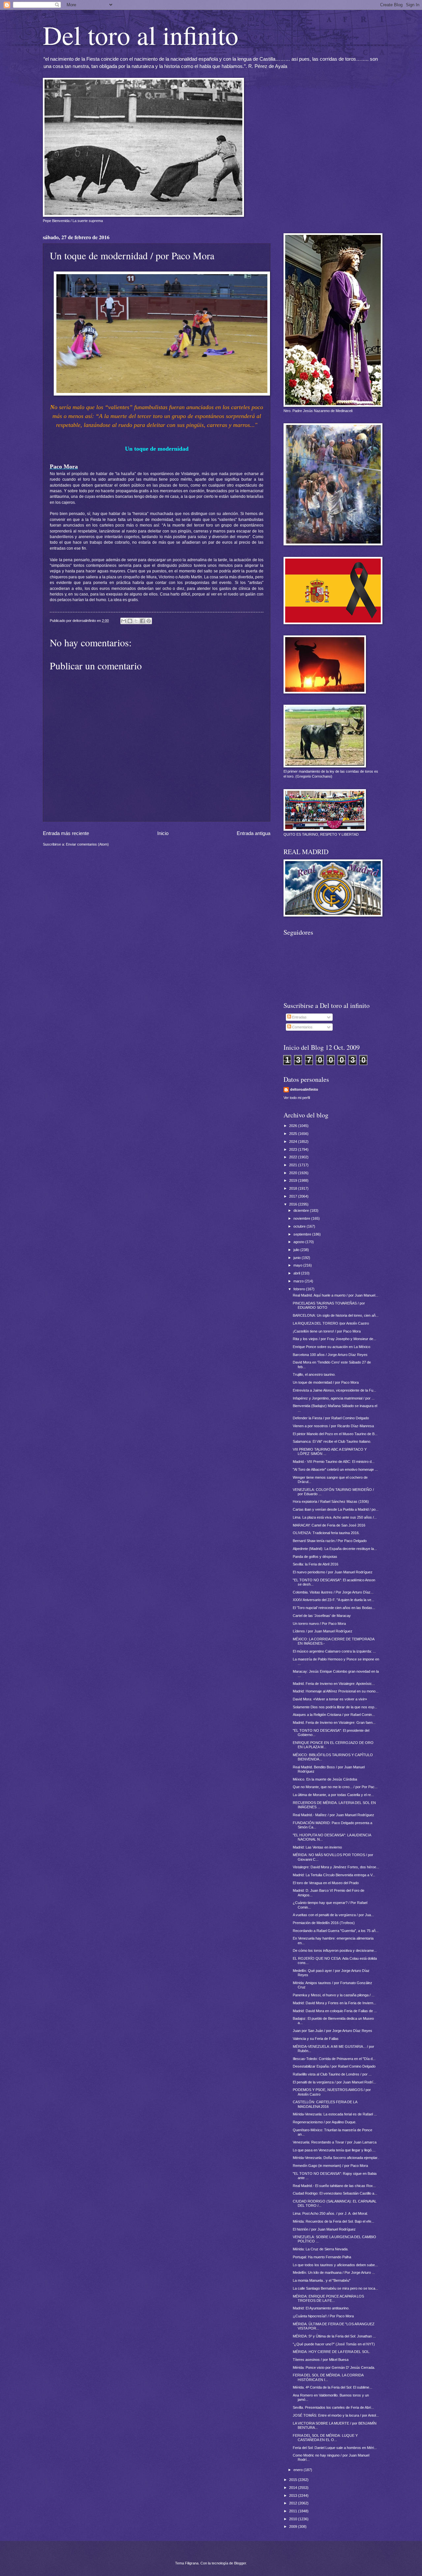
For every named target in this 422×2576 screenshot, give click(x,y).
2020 (294, 1173)
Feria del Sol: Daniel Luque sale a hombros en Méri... (335, 2448)
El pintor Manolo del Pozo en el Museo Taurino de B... (335, 1434)
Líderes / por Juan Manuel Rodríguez (323, 1631)
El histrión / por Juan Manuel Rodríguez (324, 2229)
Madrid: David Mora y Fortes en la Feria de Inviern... (334, 2003)
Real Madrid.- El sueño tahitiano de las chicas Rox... (334, 2186)
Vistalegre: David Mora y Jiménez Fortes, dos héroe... (336, 1867)
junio (298, 1258)
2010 (294, 2519)
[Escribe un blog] (130, 621)
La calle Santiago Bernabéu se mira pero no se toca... (335, 2288)
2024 (294, 1142)
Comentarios (302, 1027)
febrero (300, 1289)
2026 (294, 1126)
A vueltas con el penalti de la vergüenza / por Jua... (333, 1915)
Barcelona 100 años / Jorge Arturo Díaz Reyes (330, 1355)
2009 (294, 2527)
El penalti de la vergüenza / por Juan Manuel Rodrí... (334, 2082)
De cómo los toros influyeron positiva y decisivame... (335, 1950)
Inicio (163, 833)
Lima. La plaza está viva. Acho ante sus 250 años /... (335, 1517)
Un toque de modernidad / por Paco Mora (326, 1382)
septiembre (303, 1234)
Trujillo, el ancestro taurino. (314, 1374)
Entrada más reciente (66, 833)
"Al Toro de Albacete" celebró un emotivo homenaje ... (335, 1469)
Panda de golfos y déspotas (315, 1557)
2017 (294, 1196)
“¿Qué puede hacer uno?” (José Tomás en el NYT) (334, 2344)
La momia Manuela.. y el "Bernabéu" (322, 2280)
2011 (294, 2511)
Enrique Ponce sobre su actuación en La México (332, 1347)
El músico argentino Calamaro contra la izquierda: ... (334, 1651)
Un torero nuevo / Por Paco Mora (319, 1624)
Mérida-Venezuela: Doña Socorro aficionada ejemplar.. (336, 2158)
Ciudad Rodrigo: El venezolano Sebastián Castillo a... (335, 2193)
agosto (299, 1242)
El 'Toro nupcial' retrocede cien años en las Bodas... (334, 1608)
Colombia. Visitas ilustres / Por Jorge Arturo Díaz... (333, 1592)
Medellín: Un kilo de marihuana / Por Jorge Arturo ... (334, 2272)
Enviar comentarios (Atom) (87, 844)
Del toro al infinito (141, 35)
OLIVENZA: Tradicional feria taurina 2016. (326, 1533)
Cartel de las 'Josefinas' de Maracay (322, 1616)
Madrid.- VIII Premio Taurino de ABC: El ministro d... (334, 1462)
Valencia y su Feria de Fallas (316, 2039)
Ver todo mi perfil (297, 1098)
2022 (294, 1157)
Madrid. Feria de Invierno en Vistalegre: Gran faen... (334, 1723)
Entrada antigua (254, 833)
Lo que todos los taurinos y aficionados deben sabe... (335, 2265)
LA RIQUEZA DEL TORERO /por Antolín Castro (331, 1323)
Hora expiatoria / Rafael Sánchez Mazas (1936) (331, 1501)
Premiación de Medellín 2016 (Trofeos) (324, 1923)
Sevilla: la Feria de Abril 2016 (316, 1564)
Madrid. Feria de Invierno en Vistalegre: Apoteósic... (334, 1684)
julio (297, 1250)
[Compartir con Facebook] (142, 621)
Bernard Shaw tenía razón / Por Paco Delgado (330, 1541)
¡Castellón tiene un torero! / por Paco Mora (327, 1331)
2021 (294, 1165)
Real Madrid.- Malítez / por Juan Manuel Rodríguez (333, 1815)
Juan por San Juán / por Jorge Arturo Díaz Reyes (332, 2031)
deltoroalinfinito (304, 1089)
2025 (294, 1134)
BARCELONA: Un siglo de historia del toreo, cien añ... (336, 1315)
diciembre (302, 1210)
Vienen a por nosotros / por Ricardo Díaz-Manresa (333, 1426)
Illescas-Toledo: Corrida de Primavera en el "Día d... (334, 2059)
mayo (298, 1265)
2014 (294, 2488)
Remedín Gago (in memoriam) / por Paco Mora (330, 2166)
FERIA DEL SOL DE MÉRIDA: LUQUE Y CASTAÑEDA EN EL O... (325, 2438)
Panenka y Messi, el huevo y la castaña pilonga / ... (334, 1995)
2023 (294, 1149)
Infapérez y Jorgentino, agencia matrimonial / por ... (334, 1398)
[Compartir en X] (136, 621)
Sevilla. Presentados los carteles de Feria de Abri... (333, 2407)
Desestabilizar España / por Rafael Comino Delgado (334, 2066)
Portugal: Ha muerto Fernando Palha (322, 2257)
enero (299, 2470)
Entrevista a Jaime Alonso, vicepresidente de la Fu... (334, 1390)
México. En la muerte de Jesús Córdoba (325, 1779)
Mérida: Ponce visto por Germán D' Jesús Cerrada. (334, 2367)
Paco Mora (64, 467)
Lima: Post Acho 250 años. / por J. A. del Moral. (330, 2213)
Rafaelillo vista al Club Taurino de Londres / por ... (332, 2074)
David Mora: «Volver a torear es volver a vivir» (330, 1699)
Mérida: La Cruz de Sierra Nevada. (321, 2249)
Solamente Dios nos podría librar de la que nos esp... (335, 1707)
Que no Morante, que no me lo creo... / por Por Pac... (335, 1787)
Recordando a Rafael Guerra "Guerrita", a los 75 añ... (336, 1931)
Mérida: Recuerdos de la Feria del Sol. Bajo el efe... (333, 2221)
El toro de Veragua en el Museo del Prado (326, 1883)
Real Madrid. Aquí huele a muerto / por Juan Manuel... (335, 1295)
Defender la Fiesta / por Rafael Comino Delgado (331, 1418)
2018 (294, 1188)
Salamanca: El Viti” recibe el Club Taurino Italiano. (332, 1441)
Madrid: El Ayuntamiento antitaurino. (321, 2308)
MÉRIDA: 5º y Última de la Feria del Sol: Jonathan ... (334, 2336)
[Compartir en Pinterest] (149, 621)
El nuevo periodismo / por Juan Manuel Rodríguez (333, 1572)
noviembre (302, 1218)
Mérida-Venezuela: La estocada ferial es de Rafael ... (335, 2114)
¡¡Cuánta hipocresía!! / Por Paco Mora (323, 2316)
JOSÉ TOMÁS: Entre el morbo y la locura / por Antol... (336, 2415)
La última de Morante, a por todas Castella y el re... (333, 1795)
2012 (294, 2503)
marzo (299, 1281)
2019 (294, 1180)
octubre (300, 1226)
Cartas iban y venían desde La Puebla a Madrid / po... (336, 1509)
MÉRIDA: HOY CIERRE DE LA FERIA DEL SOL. (332, 2352)
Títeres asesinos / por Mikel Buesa (321, 2360)
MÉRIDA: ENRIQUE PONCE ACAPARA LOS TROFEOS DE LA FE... (328, 2298)
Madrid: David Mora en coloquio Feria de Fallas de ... (335, 2011)
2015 (294, 2480)
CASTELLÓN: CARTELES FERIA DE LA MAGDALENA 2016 (325, 2104)
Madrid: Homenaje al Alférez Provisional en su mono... (336, 1691)
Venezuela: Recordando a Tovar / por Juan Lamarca (335, 2142)
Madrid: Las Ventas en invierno (317, 1847)
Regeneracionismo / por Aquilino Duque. (325, 2122)
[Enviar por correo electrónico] (124, 621)
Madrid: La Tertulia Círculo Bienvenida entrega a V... (334, 1875)
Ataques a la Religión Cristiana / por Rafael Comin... (334, 1715)
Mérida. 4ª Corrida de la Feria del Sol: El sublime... (332, 2387)
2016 (294, 1204)
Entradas (299, 1017)
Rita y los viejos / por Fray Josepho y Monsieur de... (334, 1339)
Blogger (240, 2563)
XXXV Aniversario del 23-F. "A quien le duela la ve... (333, 1600)
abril (297, 1273)
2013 (294, 2495)
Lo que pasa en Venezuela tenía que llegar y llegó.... (334, 2150)
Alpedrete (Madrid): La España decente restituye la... (335, 1549)
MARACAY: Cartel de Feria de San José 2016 (329, 1525)
